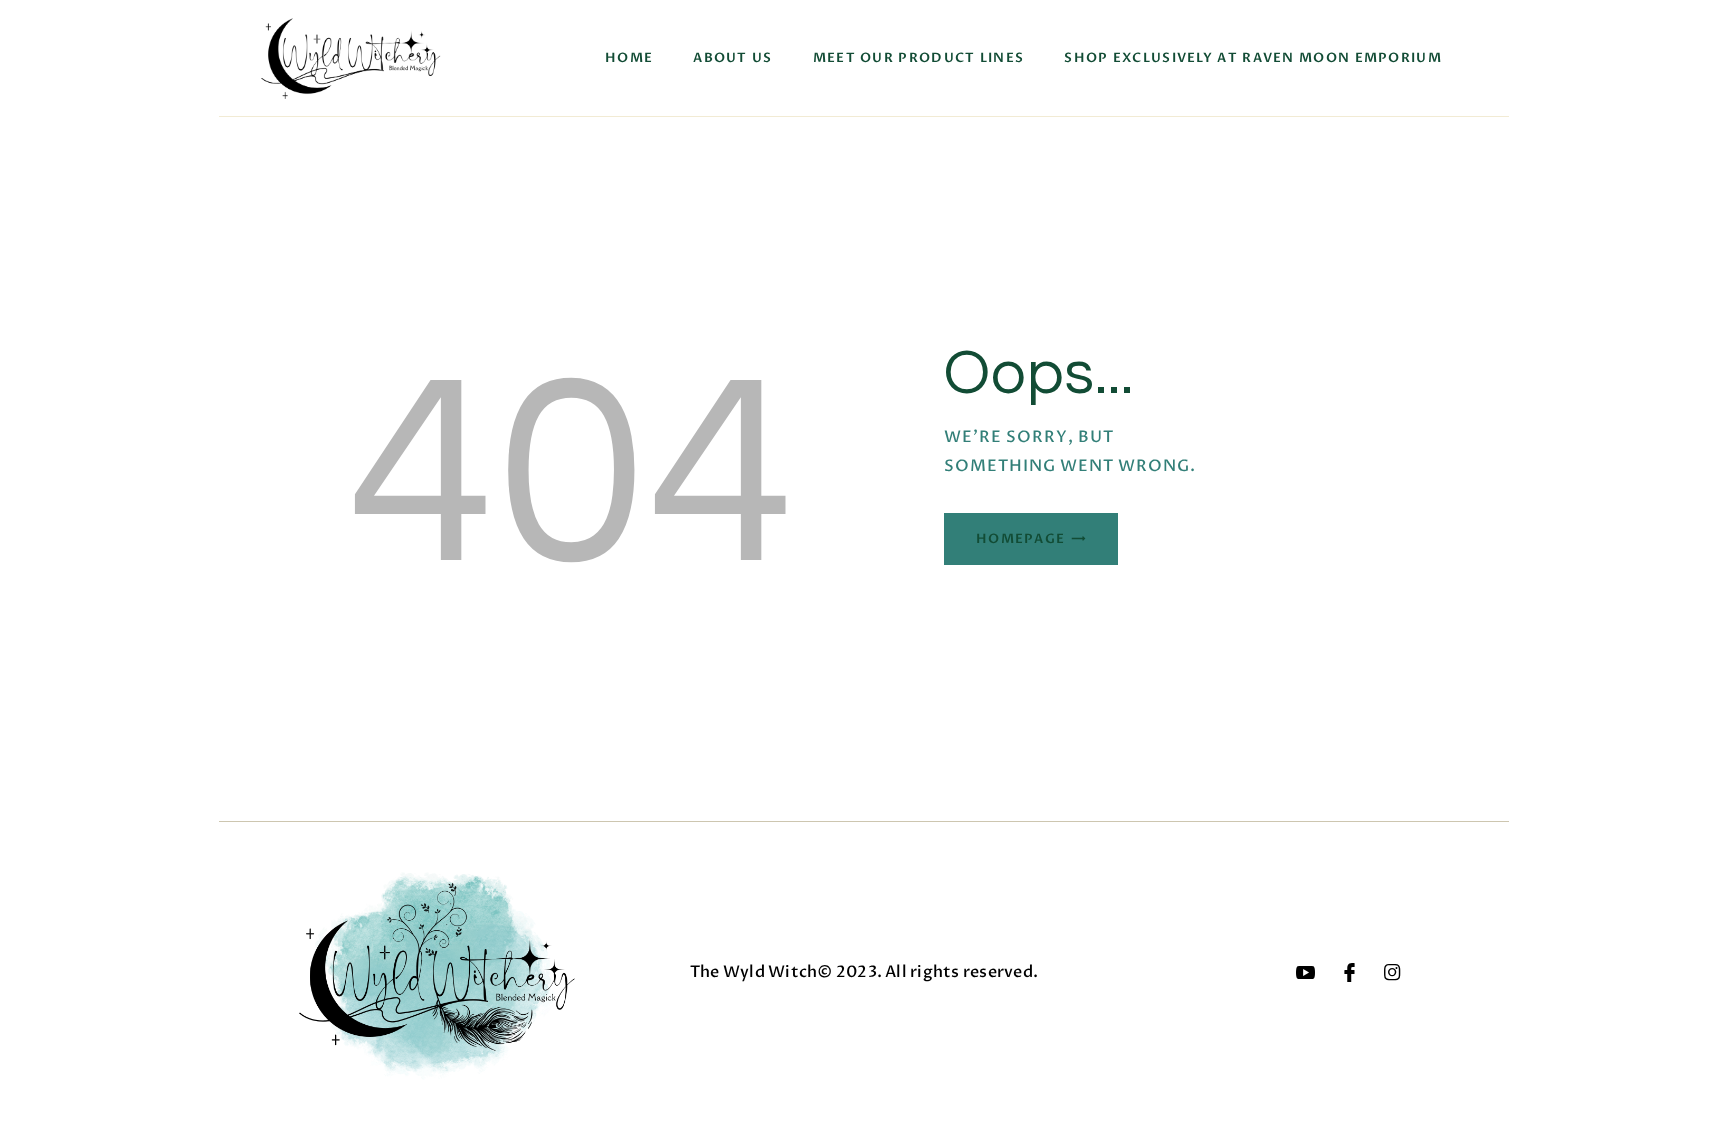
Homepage (1020, 539)
